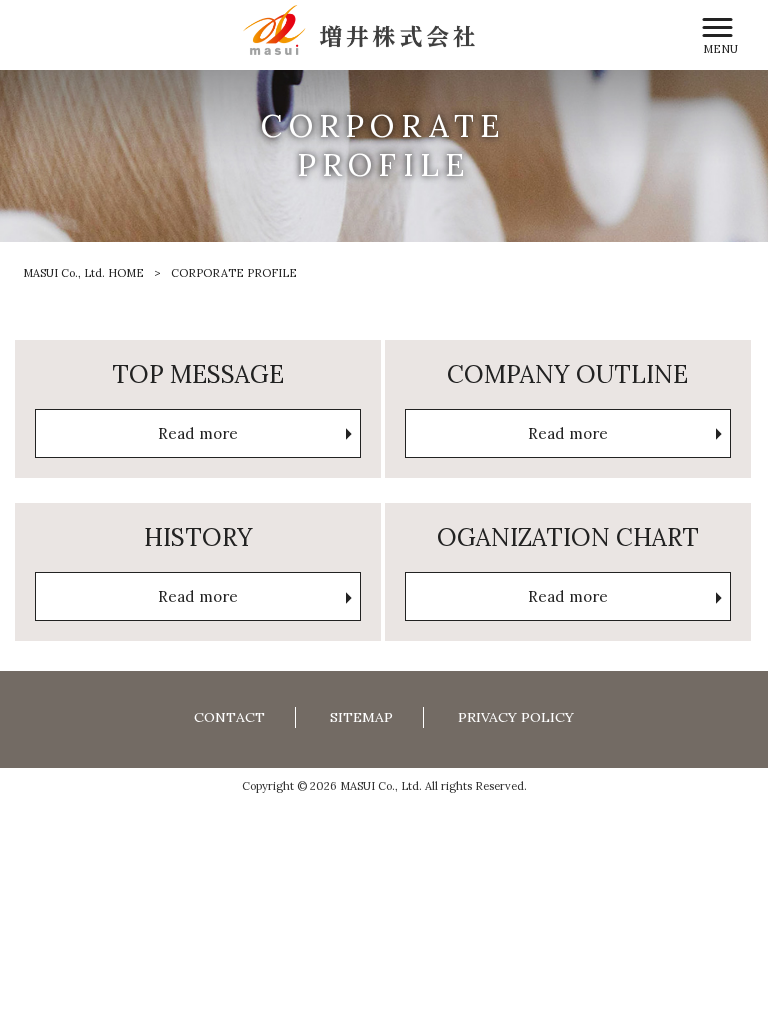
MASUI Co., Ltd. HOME (83, 273)
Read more (198, 433)
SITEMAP (361, 717)
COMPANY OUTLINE (567, 374)
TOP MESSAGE (198, 374)
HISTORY (198, 537)
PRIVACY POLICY (516, 717)
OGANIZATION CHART (568, 537)
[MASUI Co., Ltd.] (359, 28)
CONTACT (229, 717)
